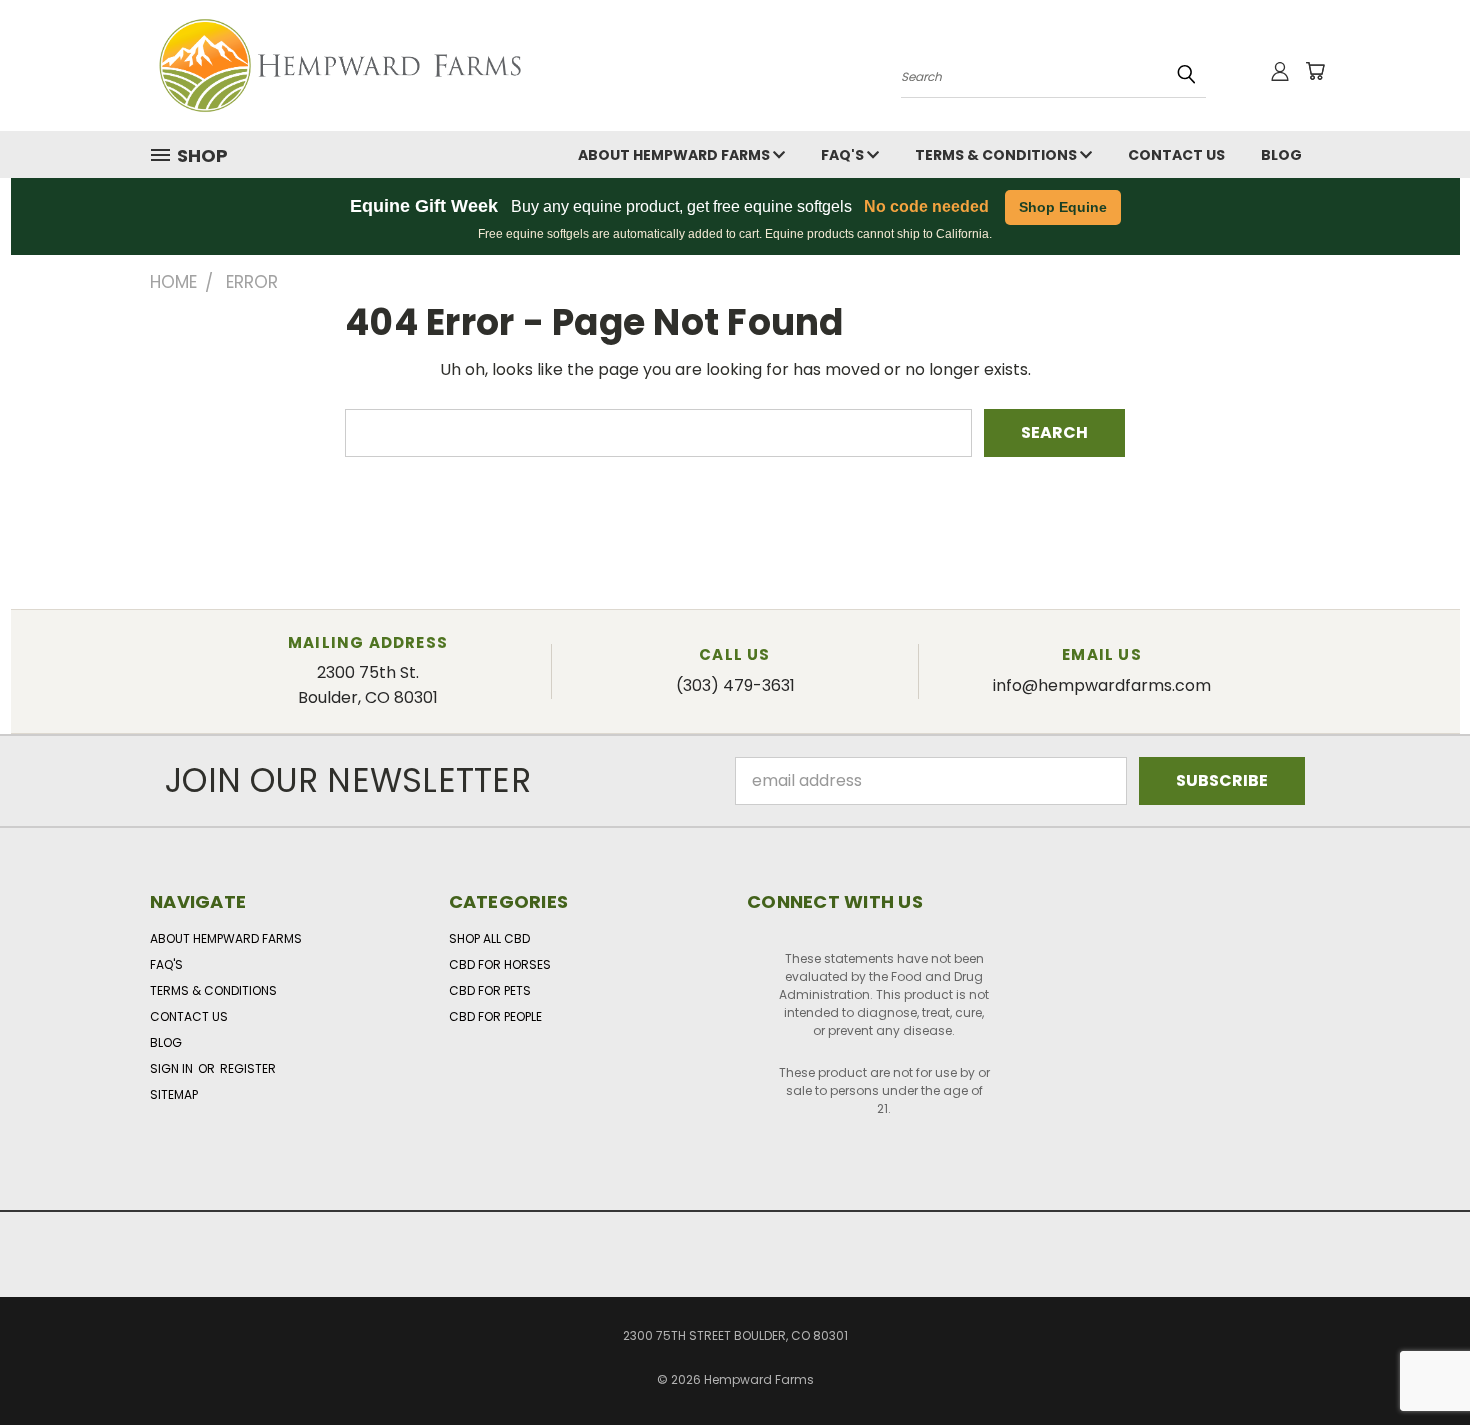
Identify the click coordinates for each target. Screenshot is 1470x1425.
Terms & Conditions (997, 155)
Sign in (173, 1068)
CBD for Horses (500, 964)
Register (248, 1068)
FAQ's (844, 155)
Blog (1281, 155)
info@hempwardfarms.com (1102, 685)
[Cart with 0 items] (1315, 71)
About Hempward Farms (675, 155)
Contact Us (1176, 155)
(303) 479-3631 (735, 685)
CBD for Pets (490, 990)
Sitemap (174, 1094)
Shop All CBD (489, 938)
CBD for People (495, 1016)
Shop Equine (1063, 207)
